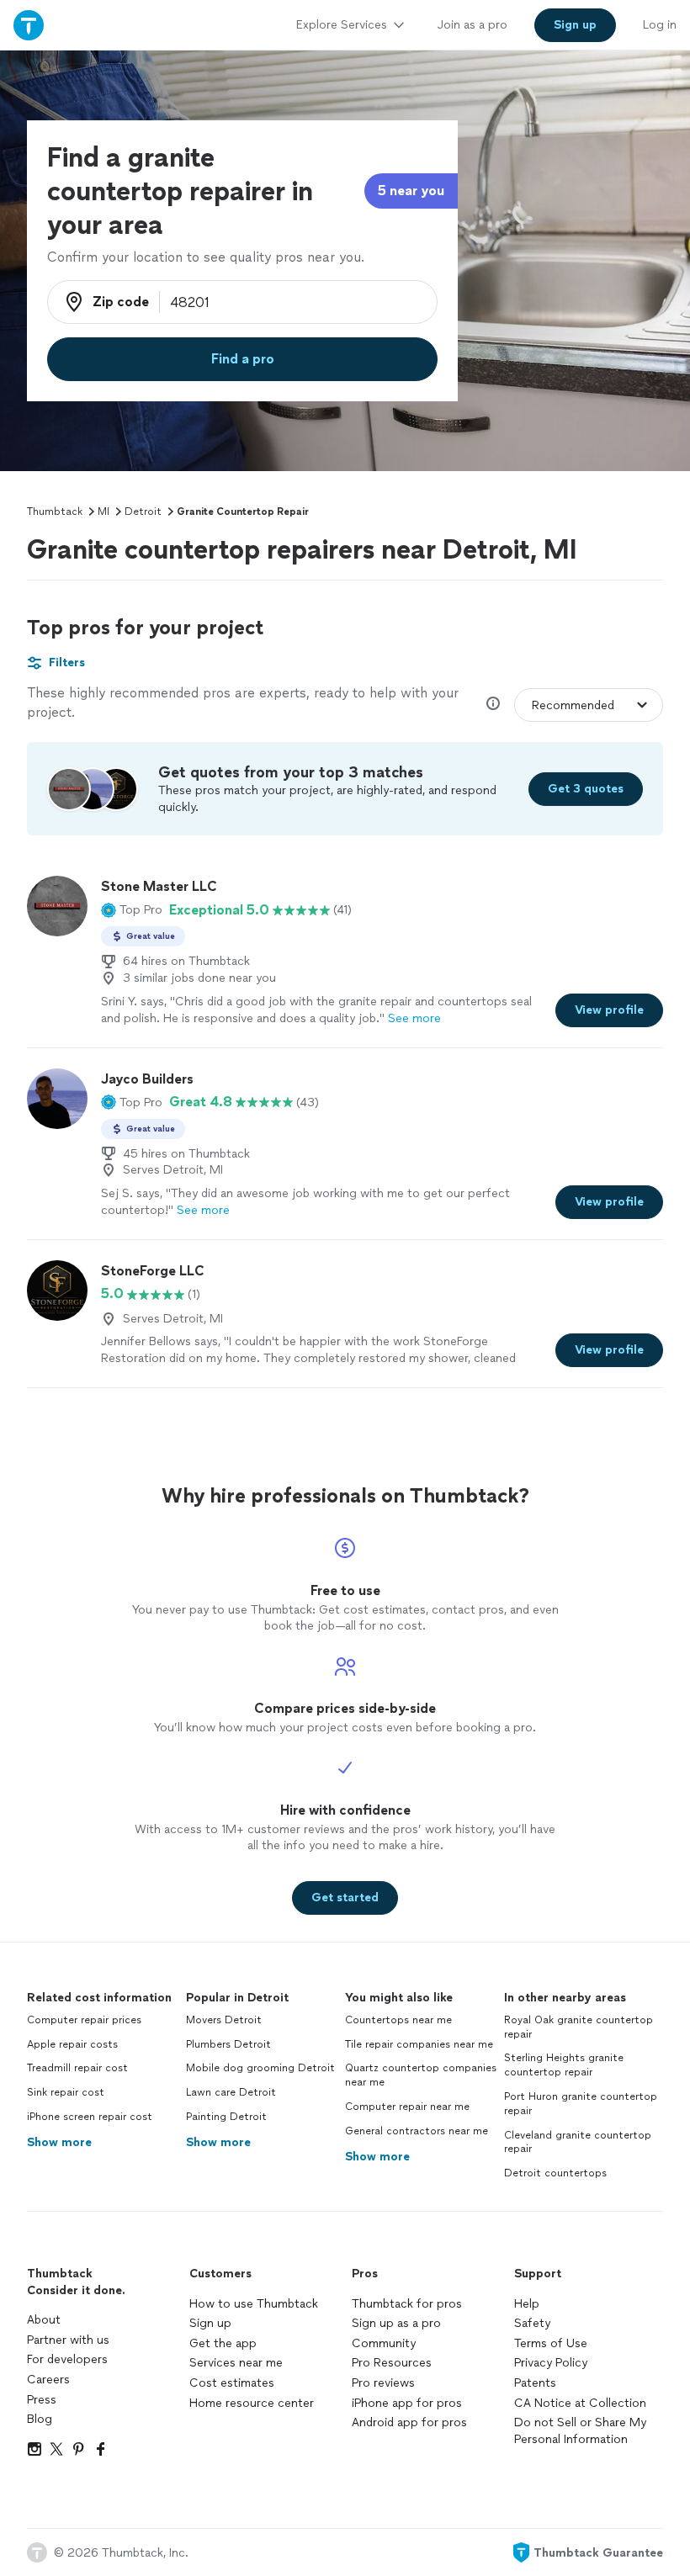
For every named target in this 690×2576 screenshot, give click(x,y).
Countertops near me (398, 2020)
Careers (48, 2380)
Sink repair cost (66, 2092)
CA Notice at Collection (580, 2403)
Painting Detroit (226, 2117)
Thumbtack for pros (407, 2304)
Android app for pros (409, 2422)
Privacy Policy (551, 2363)
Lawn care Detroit (231, 2092)
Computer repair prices (84, 2020)
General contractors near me (417, 2131)
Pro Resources (392, 2363)
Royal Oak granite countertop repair (579, 2027)
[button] (132, 910)
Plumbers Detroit (228, 2044)
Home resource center (252, 2403)
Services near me (236, 2363)
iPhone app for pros (407, 2403)
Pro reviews (383, 2383)
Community (384, 2343)
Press (42, 2400)
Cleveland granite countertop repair (578, 2142)
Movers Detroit (224, 2020)
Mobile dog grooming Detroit (260, 2068)
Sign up (210, 2323)
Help (527, 2304)
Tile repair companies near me (419, 2044)
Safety (532, 2323)
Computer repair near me (407, 2107)
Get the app (223, 2343)
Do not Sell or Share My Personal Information (580, 2431)
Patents (535, 2383)
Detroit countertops (555, 2173)
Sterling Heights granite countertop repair (564, 2065)
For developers (67, 2359)
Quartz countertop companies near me (421, 2075)
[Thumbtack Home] (29, 25)
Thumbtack (55, 511)
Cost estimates (232, 2383)
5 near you (411, 191)
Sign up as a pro (396, 2323)
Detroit (143, 511)
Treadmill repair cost (77, 2068)
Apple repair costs (72, 2044)
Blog (40, 2419)
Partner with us (68, 2340)
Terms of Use (551, 2343)
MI (103, 511)
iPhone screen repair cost (90, 2117)
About (44, 2320)
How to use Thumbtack (254, 2304)
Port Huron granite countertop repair (581, 2104)
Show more (59, 2142)
